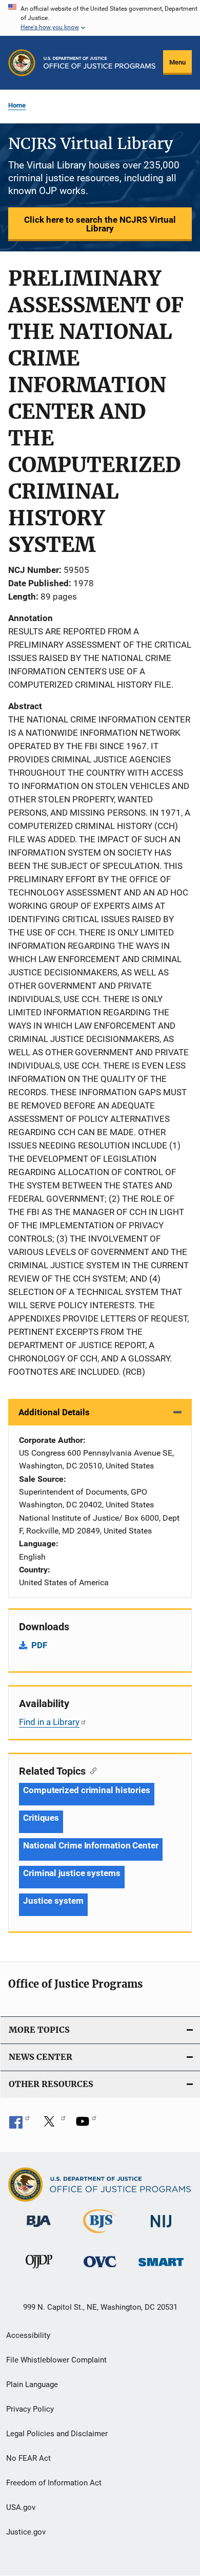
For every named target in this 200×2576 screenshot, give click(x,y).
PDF (39, 1645)
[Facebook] (19, 2125)
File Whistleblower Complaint (56, 2360)
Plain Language (32, 2385)
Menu (177, 62)
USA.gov (21, 2507)
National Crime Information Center (91, 1845)
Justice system (53, 1901)
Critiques (41, 1818)
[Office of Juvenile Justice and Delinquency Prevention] (39, 2270)
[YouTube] (86, 2125)
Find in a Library (49, 1722)
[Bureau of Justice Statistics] (100, 2235)
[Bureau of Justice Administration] (39, 2229)
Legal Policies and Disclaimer (57, 2434)
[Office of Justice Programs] (22, 63)
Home (17, 105)
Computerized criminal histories (87, 1790)
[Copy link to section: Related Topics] (91, 1770)
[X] (53, 2125)
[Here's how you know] (100, 18)
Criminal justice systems (72, 1873)
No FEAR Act (28, 2458)
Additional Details (54, 1412)
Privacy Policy (30, 2409)
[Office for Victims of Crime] (100, 2269)
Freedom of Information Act (54, 2483)
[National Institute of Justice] (161, 2229)
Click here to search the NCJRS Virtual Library (100, 224)
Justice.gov (26, 2532)
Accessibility (28, 2335)
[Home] (99, 63)
